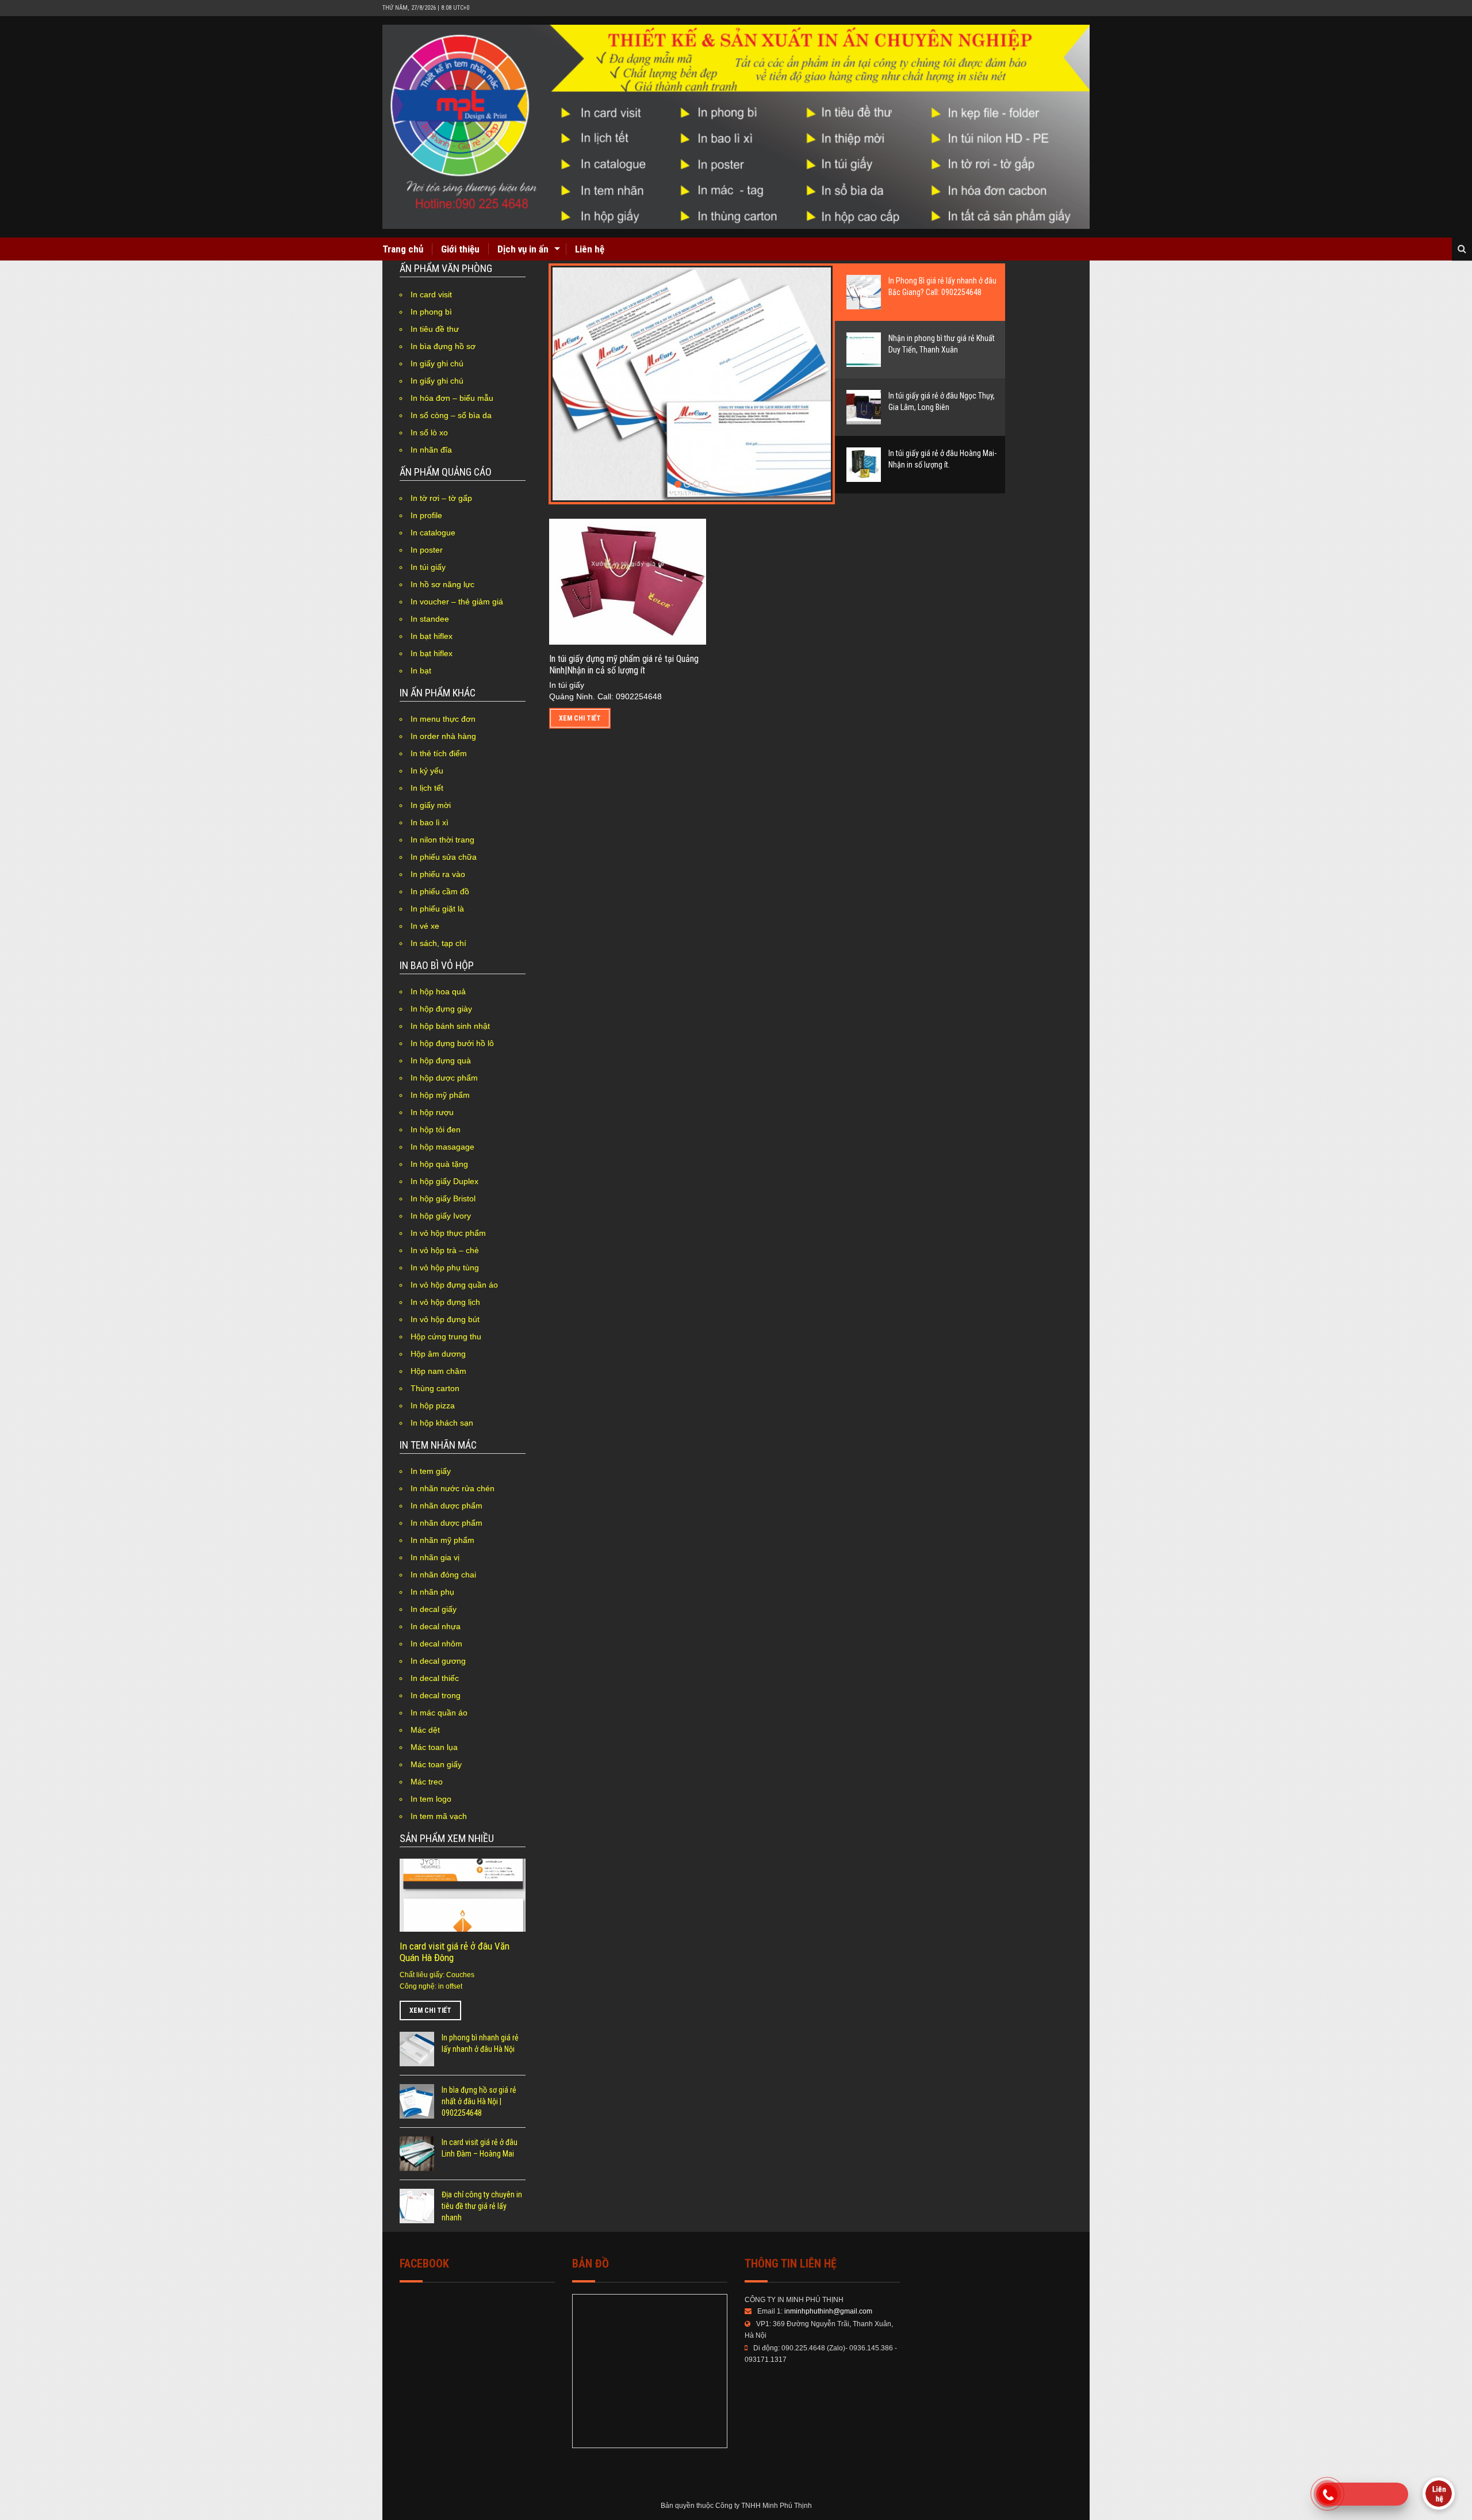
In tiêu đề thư (435, 329)
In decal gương (438, 1661)
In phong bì (431, 312)
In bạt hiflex (432, 636)
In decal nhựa (436, 1626)
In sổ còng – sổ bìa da (451, 415)
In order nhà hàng (443, 736)
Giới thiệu (460, 249)
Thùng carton (435, 1388)
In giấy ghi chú (437, 363)
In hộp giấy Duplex (444, 1181)
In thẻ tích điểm (439, 753)
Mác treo (427, 1782)
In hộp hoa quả (438, 991)
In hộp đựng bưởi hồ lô (452, 1043)
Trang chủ (403, 249)
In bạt (421, 671)
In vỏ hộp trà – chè (445, 1250)
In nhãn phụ (432, 1592)
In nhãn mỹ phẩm (442, 1540)
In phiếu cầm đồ (440, 891)
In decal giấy (434, 1609)
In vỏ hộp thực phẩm (448, 1233)
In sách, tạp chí (438, 943)
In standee (430, 619)
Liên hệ (590, 249)
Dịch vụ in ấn (523, 249)
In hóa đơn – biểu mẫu (452, 398)
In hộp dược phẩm (444, 1078)
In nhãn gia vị (435, 1557)
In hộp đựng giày (441, 1009)
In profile (426, 515)
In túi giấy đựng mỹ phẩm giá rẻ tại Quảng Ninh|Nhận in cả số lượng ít (624, 665)
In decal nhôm (436, 1644)
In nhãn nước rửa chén (453, 1488)
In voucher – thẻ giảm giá (457, 602)
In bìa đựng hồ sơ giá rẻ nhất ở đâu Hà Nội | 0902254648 (479, 2101)
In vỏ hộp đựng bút (445, 1319)
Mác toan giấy (436, 1764)
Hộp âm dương (438, 1354)
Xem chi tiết (430, 2010)
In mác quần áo (439, 1713)
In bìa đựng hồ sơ (443, 346)
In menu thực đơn (443, 719)
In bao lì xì (430, 822)
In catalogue (433, 533)
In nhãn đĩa (431, 450)
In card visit (431, 294)
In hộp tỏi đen (436, 1129)
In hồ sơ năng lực (442, 584)
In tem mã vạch (439, 1816)
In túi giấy (428, 567)
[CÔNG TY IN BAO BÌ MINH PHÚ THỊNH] (736, 127)
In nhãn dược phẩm (446, 1506)
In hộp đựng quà (441, 1060)
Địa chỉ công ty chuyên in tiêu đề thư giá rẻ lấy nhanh (482, 2206)
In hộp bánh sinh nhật (450, 1026)
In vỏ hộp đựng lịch (445, 1302)
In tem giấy (431, 1471)
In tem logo (431, 1799)
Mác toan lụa (434, 1747)
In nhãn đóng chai (443, 1575)
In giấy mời (431, 805)
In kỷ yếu (427, 771)
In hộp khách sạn (442, 1423)
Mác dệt (425, 1730)
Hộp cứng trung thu (446, 1336)
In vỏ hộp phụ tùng (445, 1267)
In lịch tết (427, 788)
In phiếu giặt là (437, 909)
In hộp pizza (433, 1405)
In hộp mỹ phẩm (440, 1095)
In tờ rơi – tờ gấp (441, 498)
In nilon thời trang (442, 840)
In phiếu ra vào (438, 874)
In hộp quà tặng (439, 1164)
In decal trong (436, 1695)
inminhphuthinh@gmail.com (828, 2311)
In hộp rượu (432, 1112)
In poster (427, 550)
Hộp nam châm (438, 1371)
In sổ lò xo (429, 432)
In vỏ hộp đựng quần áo (454, 1285)
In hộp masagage (442, 1147)
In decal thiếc (435, 1678)
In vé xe (425, 926)
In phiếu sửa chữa (444, 857)
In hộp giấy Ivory (441, 1216)
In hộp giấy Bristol (443, 1198)
